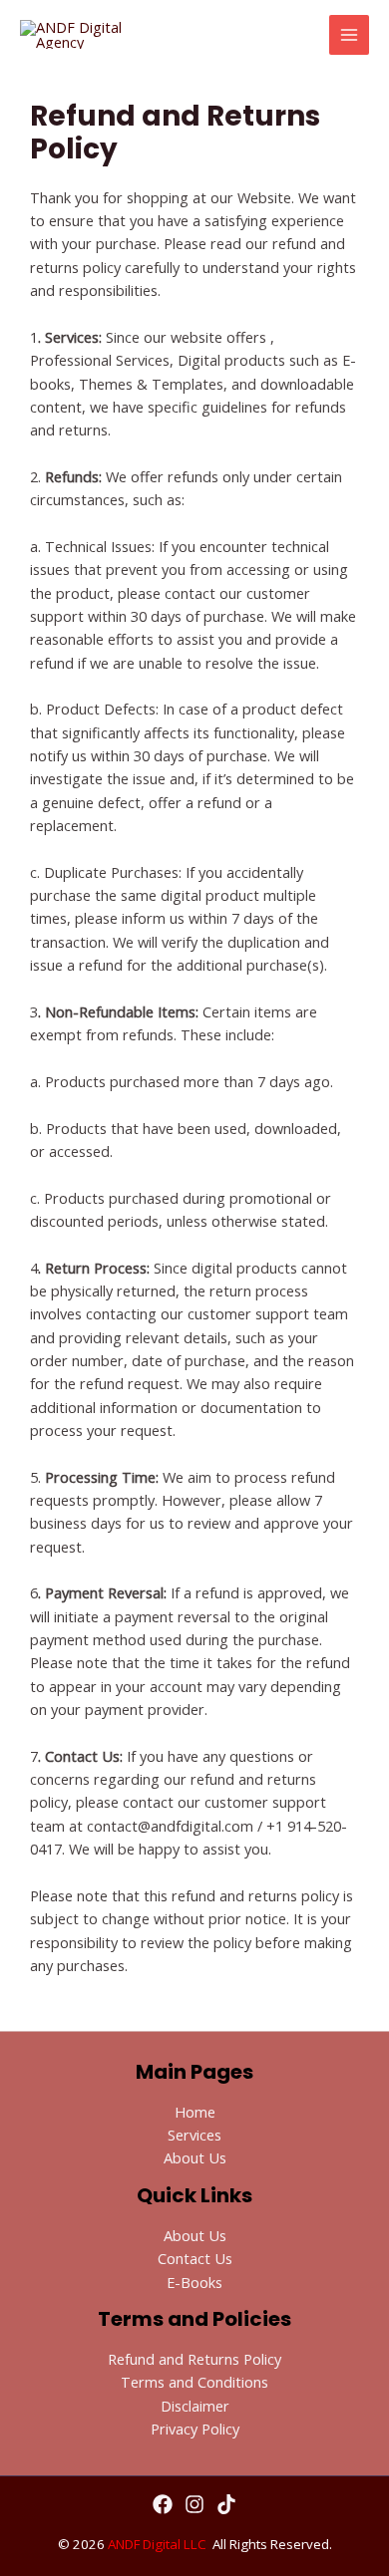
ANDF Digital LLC (157, 2544)
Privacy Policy (195, 2429)
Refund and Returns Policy (194, 2359)
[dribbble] (226, 2504)
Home (195, 2112)
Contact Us (195, 2258)
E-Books (194, 2282)
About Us (195, 2157)
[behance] (194, 2504)
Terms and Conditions (194, 2382)
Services (194, 2135)
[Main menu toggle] (349, 35)
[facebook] (163, 2504)
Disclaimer (195, 2406)
